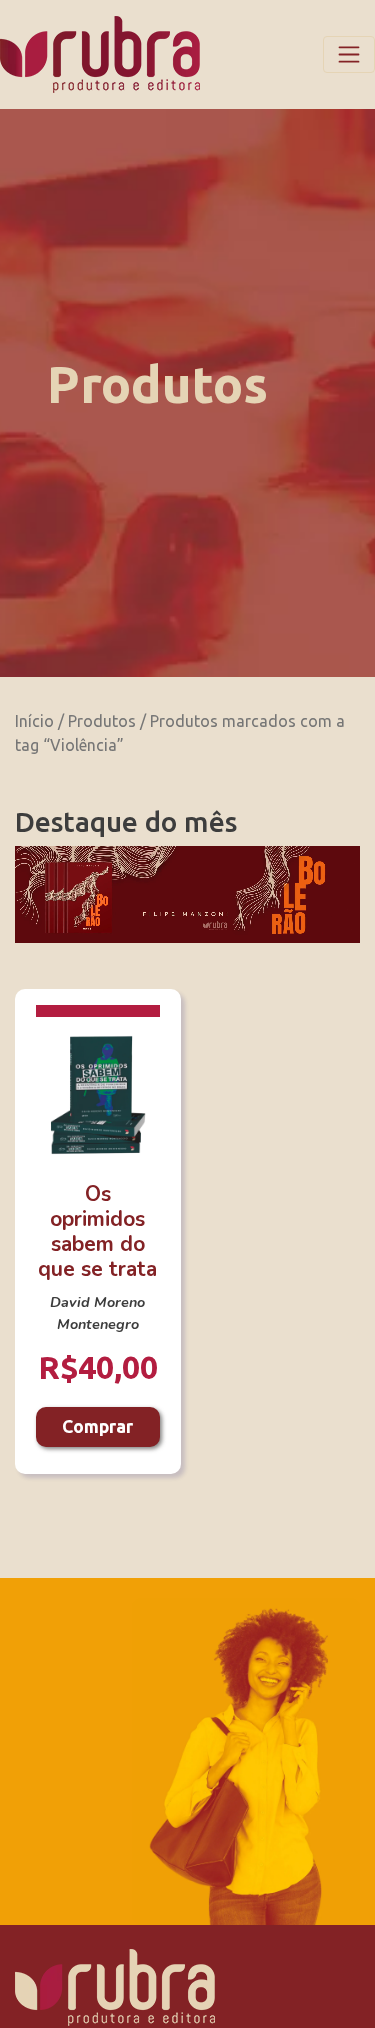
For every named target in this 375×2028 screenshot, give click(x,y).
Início (34, 721)
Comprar (97, 1426)
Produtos (102, 721)
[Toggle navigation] (349, 54)
